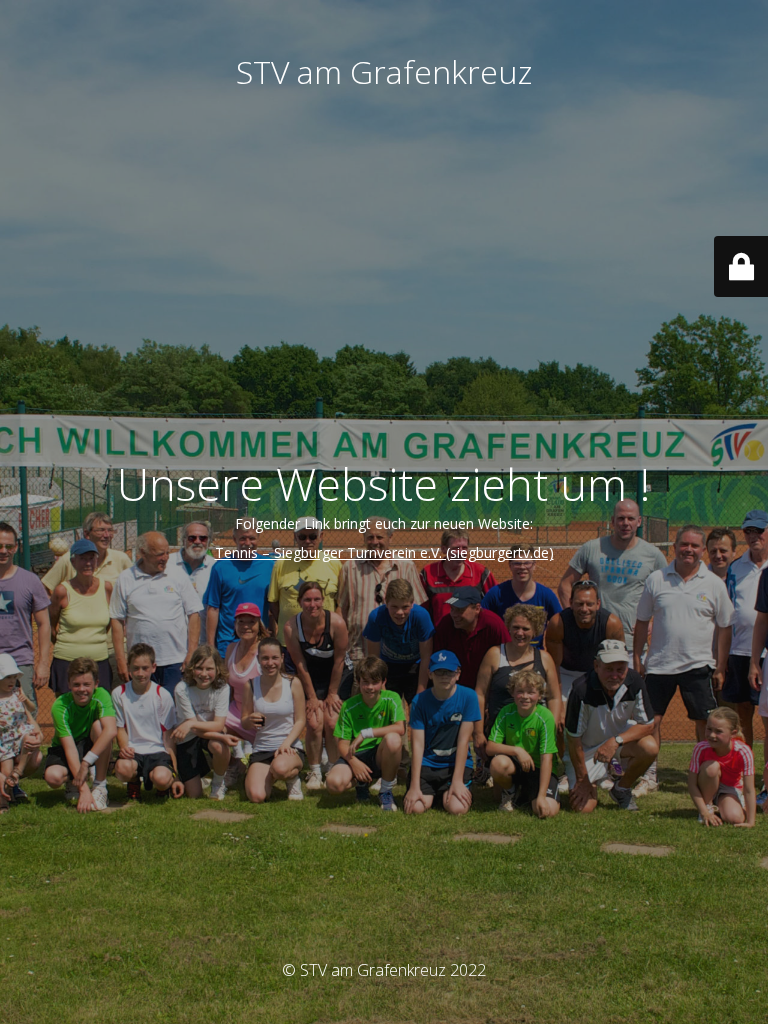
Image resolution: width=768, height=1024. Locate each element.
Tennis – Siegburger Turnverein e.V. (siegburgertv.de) (384, 552)
